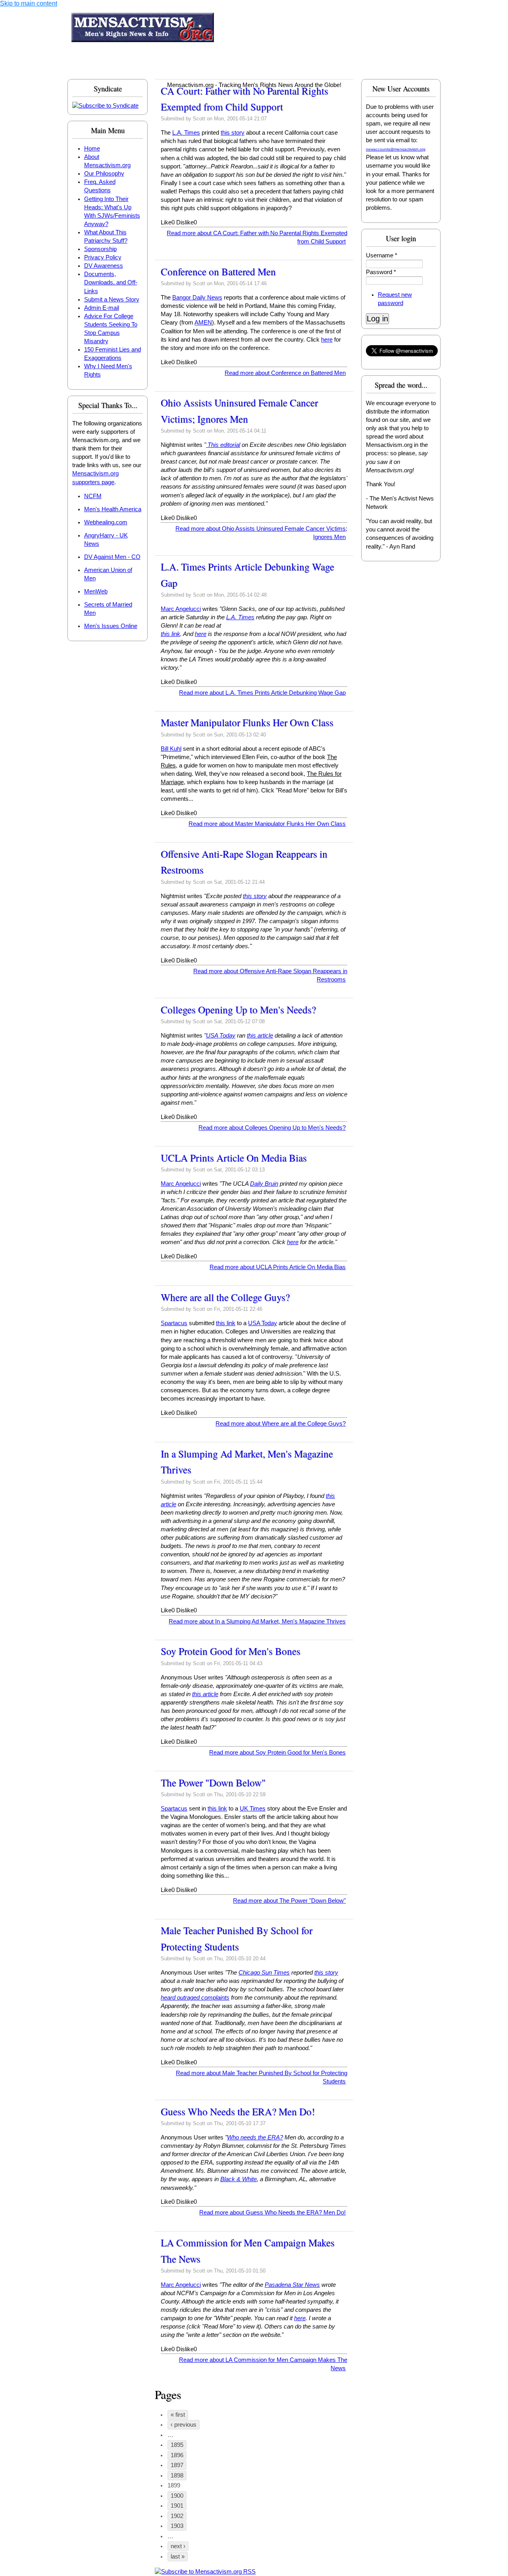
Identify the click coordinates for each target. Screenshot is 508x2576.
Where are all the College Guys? (225, 1297)
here (327, 340)
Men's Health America (113, 509)
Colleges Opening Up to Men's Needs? (238, 1010)
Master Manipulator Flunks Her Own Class (247, 722)
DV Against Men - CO (112, 557)
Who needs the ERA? (255, 2137)
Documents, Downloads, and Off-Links (111, 282)
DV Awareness (104, 266)
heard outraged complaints (195, 1998)
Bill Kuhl (171, 749)
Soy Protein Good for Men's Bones (231, 1651)
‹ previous (184, 2425)
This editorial (223, 445)
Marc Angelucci (181, 609)
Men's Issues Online (111, 626)
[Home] (143, 29)
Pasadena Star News (292, 2285)
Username (382, 255)
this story (233, 133)
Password (381, 272)
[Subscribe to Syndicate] (105, 106)
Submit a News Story (112, 300)
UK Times (253, 1809)
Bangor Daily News (197, 298)
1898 (177, 2476)
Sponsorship (100, 249)
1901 (177, 2506)
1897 (177, 2465)
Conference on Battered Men (218, 272)
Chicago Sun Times (264, 1973)
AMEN (203, 323)
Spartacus (174, 1323)
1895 (177, 2445)
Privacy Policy (103, 257)
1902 (177, 2516)
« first (178, 2415)
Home (92, 149)
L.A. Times (186, 133)
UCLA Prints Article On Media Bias (234, 1158)
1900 (177, 2496)
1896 (177, 2455)
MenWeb (96, 591)
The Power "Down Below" (213, 1783)
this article (260, 1036)
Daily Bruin (264, 1184)
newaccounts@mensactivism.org (396, 149)
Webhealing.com (106, 522)
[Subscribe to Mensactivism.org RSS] (205, 2572)
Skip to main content (29, 3)
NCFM (93, 496)
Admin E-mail (102, 308)
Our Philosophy (104, 174)
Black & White (239, 2179)
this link (170, 634)
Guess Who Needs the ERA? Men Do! (238, 2111)
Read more (285, 373)
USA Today (221, 1036)
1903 (177, 2526)
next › (178, 2546)
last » (178, 2557)
